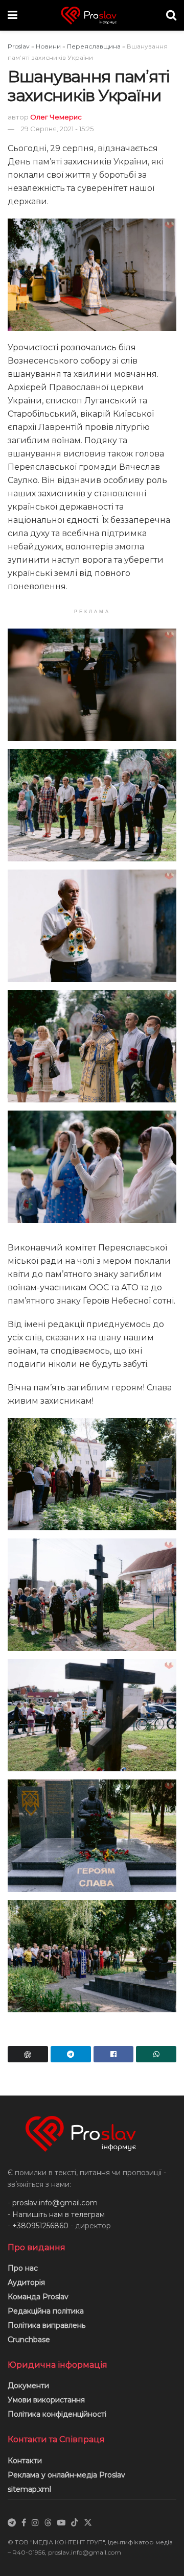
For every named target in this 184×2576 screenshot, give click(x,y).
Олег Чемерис (56, 117)
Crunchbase (29, 2340)
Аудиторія (26, 2282)
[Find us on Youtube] (61, 2523)
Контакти (25, 2461)
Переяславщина (94, 46)
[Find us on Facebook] (24, 2523)
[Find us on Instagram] (35, 2523)
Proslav (19, 46)
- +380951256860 (38, 2226)
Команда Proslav (38, 2297)
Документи (28, 2386)
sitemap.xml (29, 2489)
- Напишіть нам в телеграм (56, 2214)
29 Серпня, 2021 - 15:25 (57, 129)
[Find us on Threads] (48, 2523)
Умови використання (46, 2400)
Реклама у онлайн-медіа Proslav (66, 2475)
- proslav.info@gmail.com (53, 2203)
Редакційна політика (46, 2311)
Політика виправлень (47, 2325)
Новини (48, 46)
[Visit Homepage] (92, 16)
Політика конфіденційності (57, 2414)
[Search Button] (171, 15)
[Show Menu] (13, 15)
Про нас (23, 2268)
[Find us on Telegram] (12, 2523)
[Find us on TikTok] (75, 2523)
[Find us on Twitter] (88, 2523)
